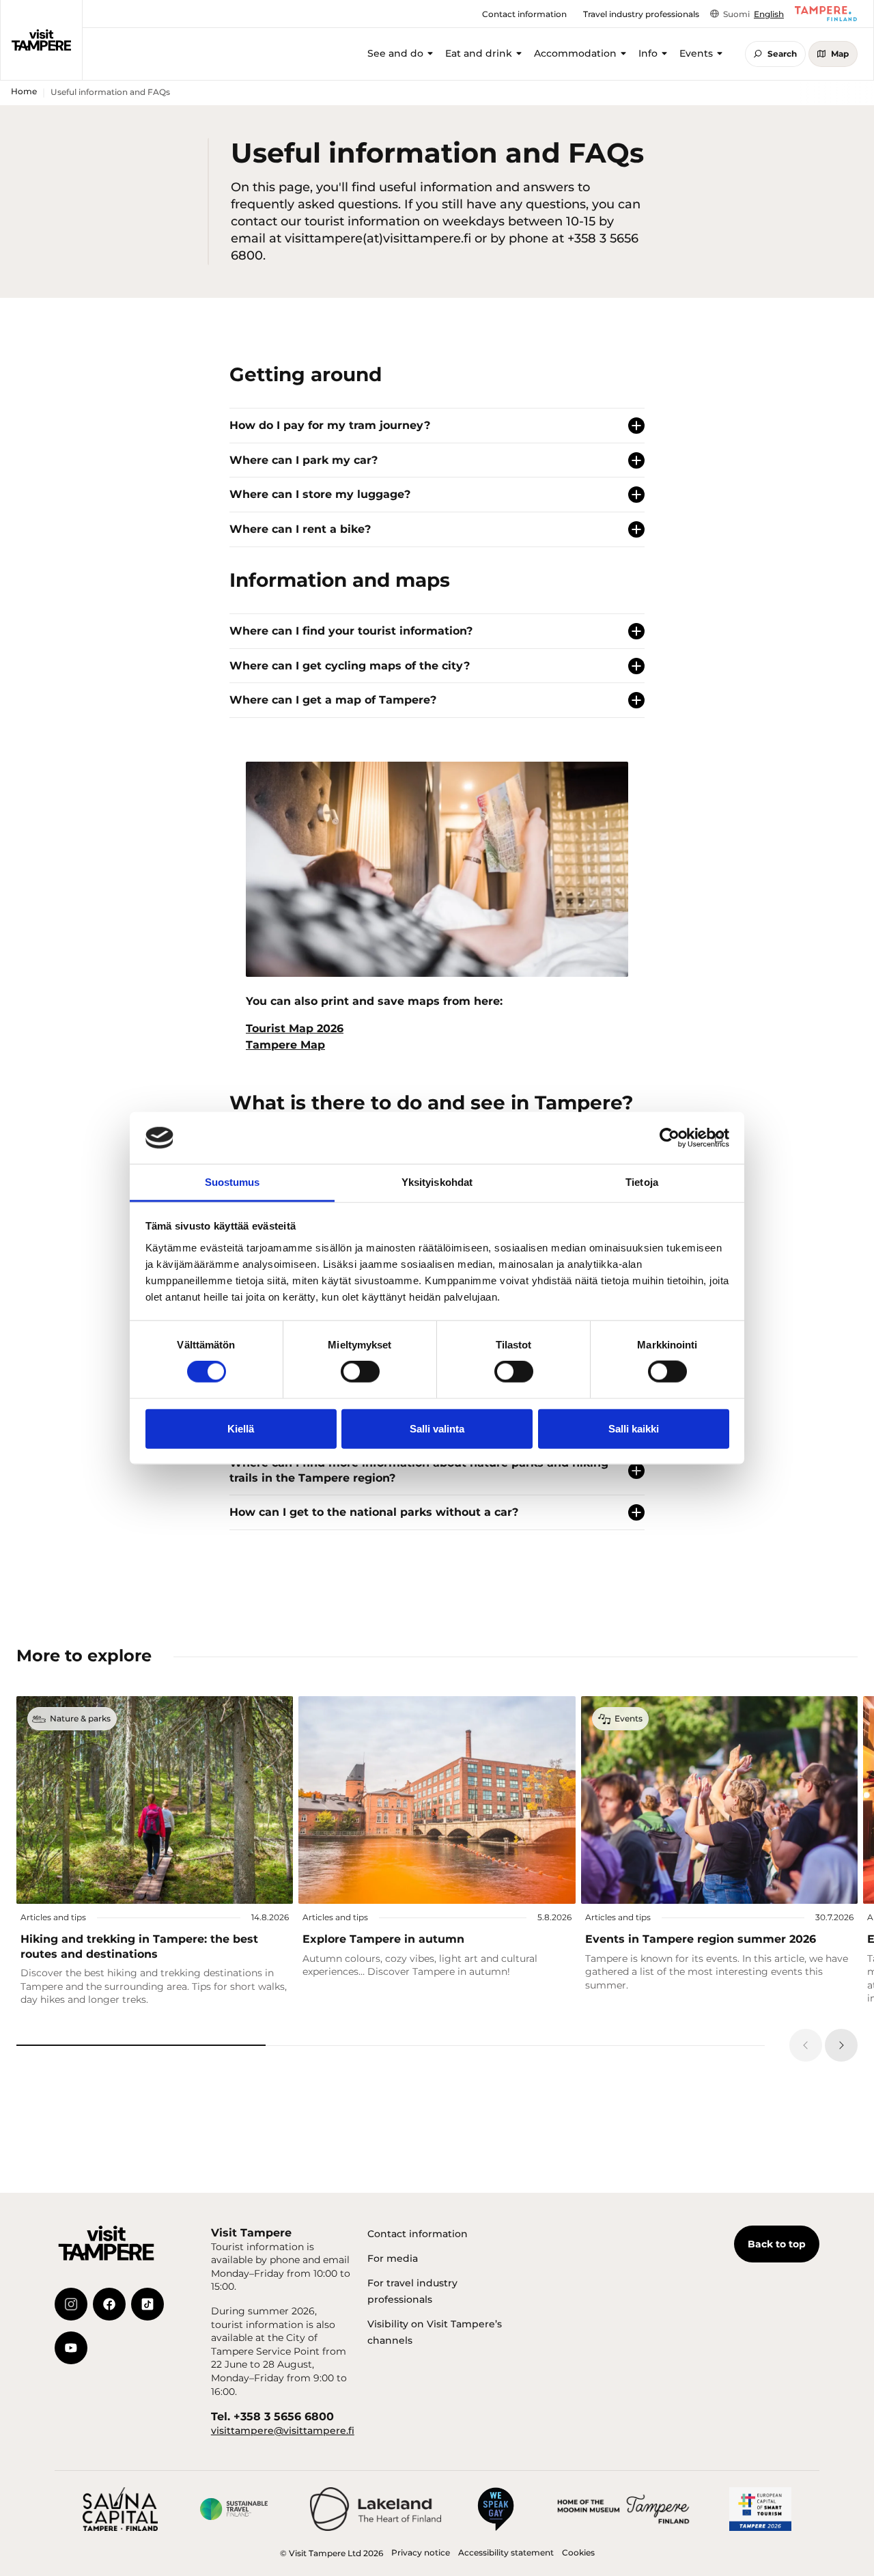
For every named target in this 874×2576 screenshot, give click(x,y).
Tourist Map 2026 (295, 1028)
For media (393, 2258)
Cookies (578, 2552)
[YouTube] (71, 2348)
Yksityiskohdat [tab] (437, 1182)
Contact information (418, 2234)
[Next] (841, 2045)
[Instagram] (71, 2304)
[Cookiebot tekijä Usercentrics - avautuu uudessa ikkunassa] (669, 1138)
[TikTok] (147, 2304)
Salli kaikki (634, 1428)
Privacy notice (421, 2552)
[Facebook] (109, 2304)
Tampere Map (285, 1045)
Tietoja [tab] (642, 1182)
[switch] (360, 1372)
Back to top (777, 2244)
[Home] (41, 40)
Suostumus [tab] (232, 1182)
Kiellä (241, 1428)
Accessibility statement (506, 2552)
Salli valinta (437, 1428)
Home (24, 91)
